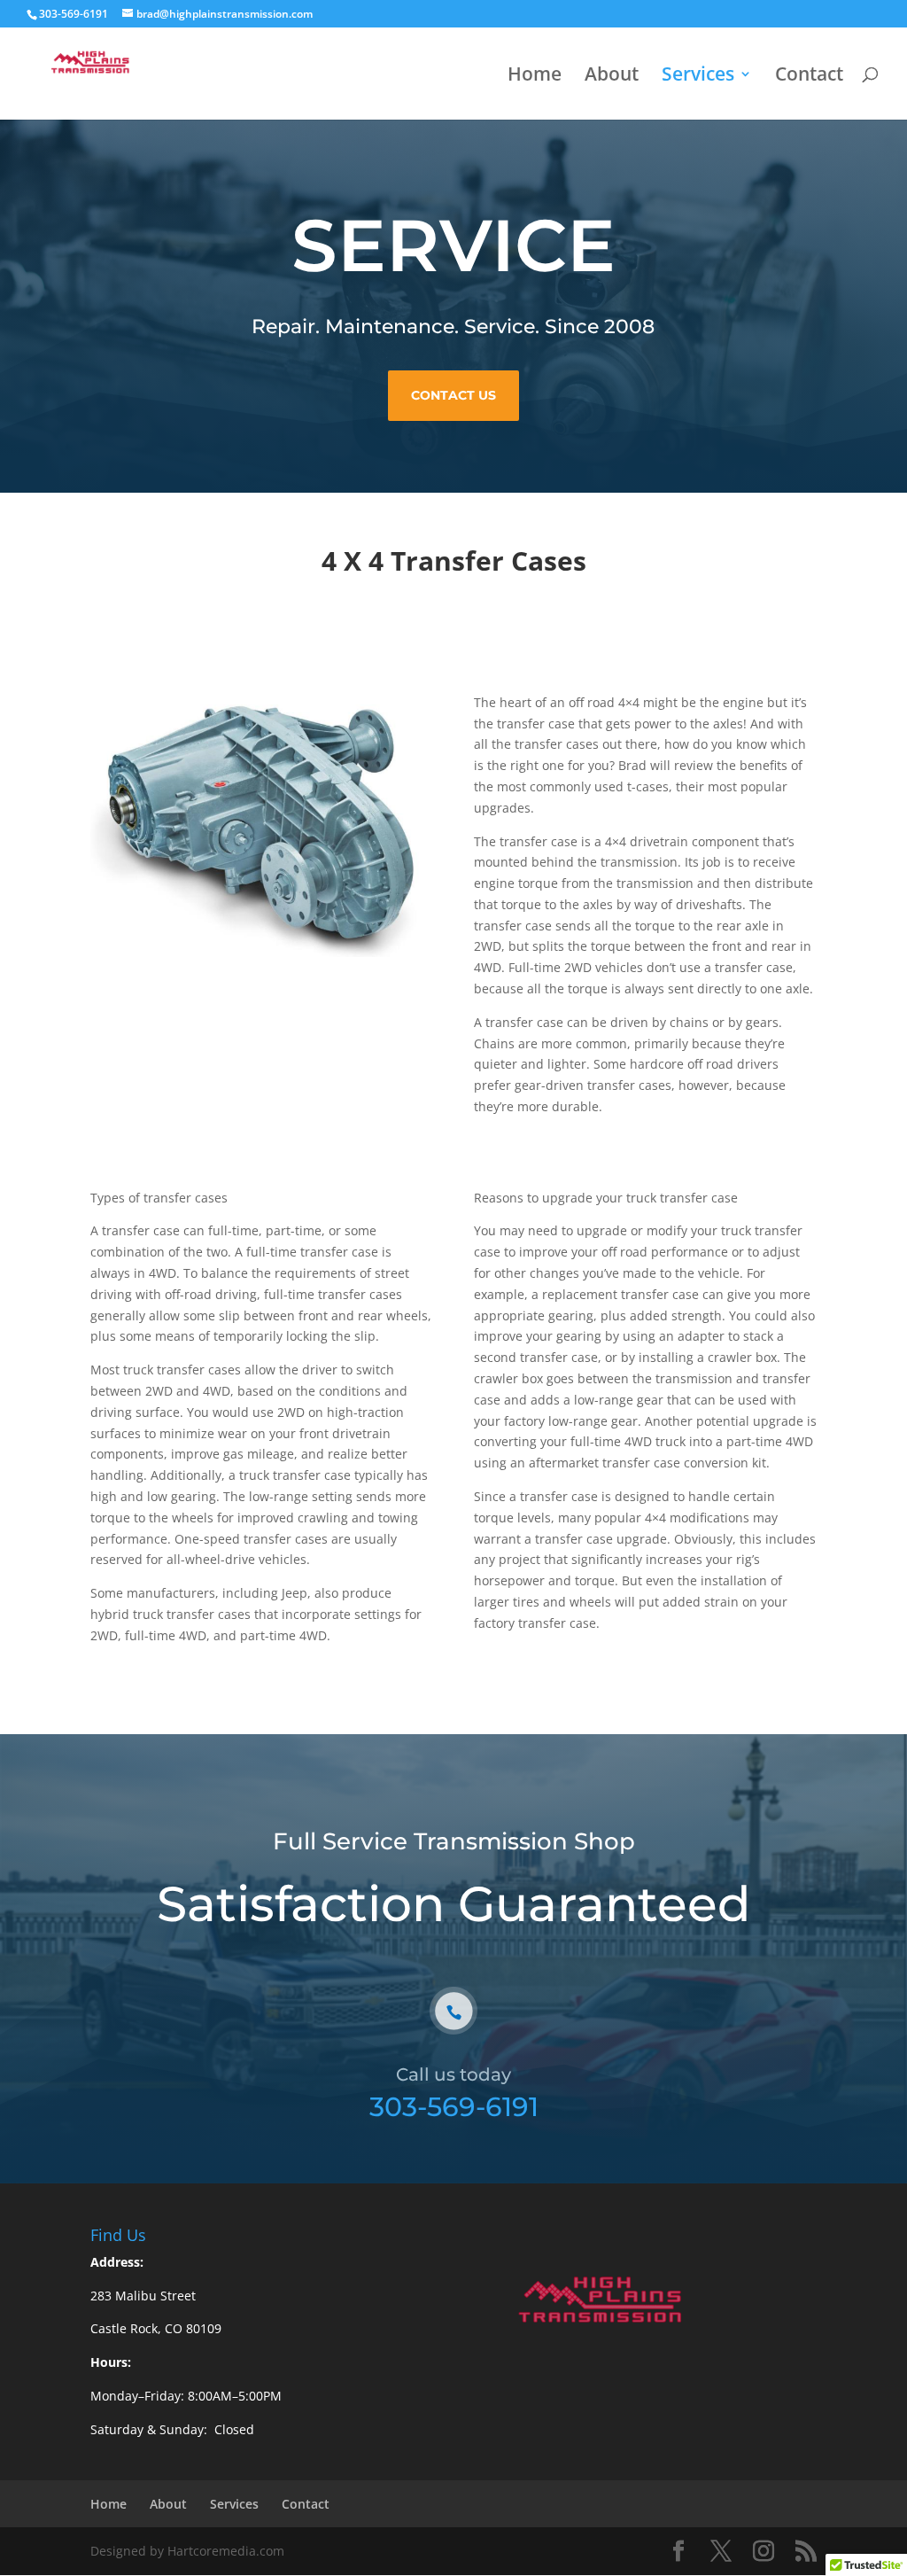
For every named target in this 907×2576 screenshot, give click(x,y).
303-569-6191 (454, 2107)
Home (535, 77)
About (612, 77)
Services (698, 77)
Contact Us (453, 395)
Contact (809, 77)
